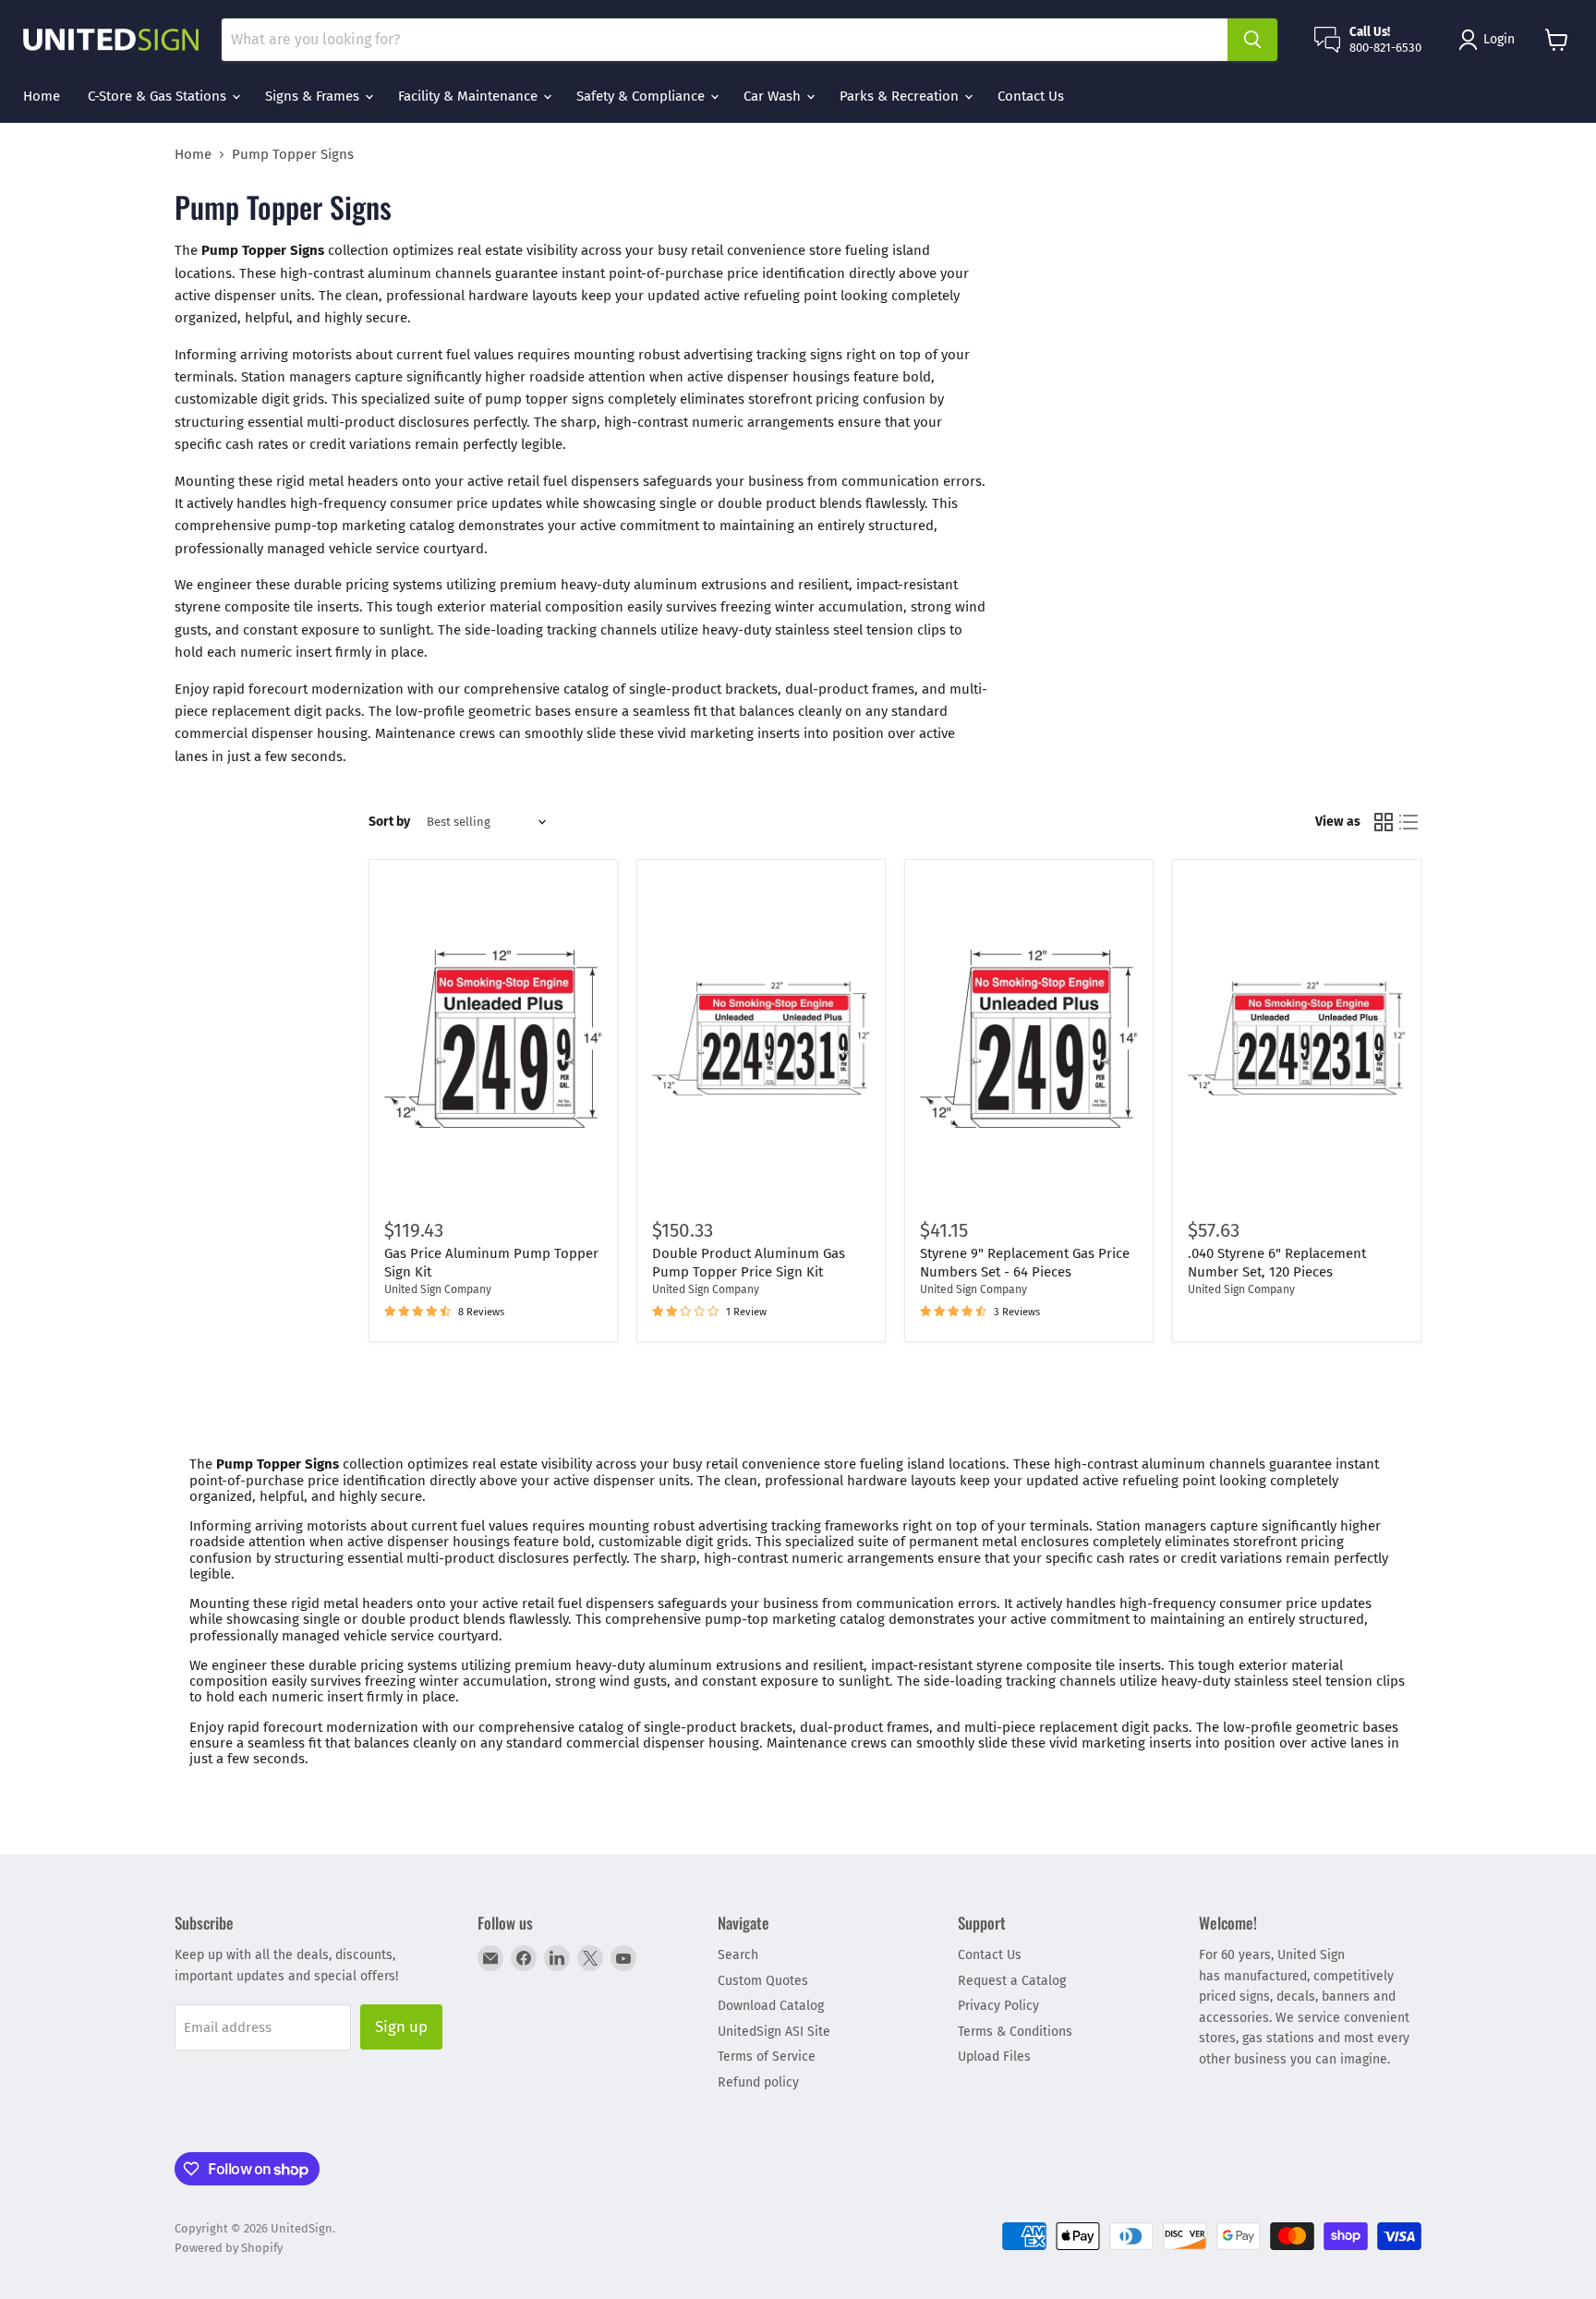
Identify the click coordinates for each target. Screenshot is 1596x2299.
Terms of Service (767, 2057)
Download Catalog (771, 2006)
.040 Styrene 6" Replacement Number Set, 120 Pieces (1277, 1263)
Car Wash (774, 96)
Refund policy (758, 2082)
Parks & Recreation (901, 96)
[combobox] (725, 40)
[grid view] (1384, 822)
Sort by (389, 822)
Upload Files (994, 2057)
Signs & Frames (314, 96)
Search (738, 1955)
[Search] (1252, 40)
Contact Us (1031, 96)
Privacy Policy (998, 2006)
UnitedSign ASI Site (774, 2032)
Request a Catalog (1012, 1981)
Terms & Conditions (1015, 2032)
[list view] (1409, 822)
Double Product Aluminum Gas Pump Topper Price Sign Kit (749, 1263)
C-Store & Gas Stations (159, 96)
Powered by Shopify (229, 2248)
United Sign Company (438, 1289)
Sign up (401, 2027)
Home (42, 96)
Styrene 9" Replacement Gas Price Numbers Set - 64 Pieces (1025, 1263)
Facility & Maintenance (470, 96)
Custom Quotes (763, 1981)
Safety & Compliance (642, 96)
